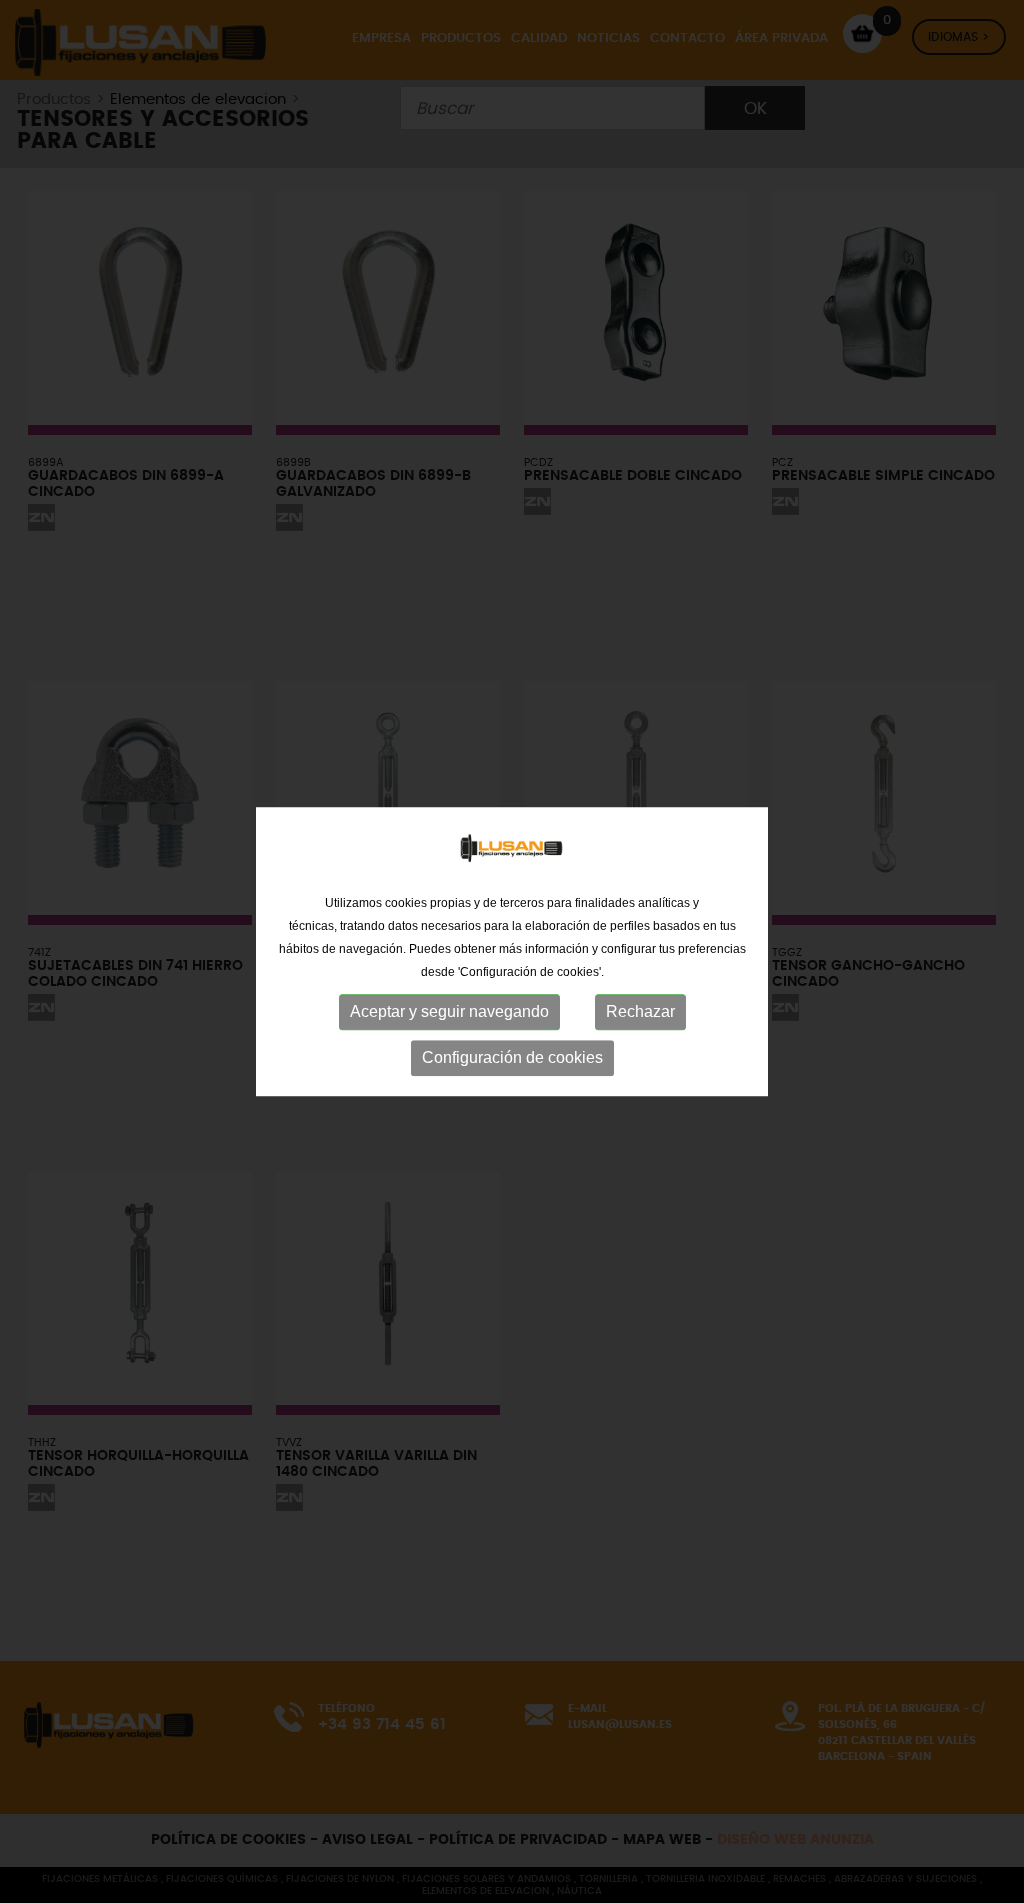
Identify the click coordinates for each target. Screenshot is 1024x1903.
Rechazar (640, 1011)
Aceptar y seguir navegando (449, 1011)
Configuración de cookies (512, 1057)
